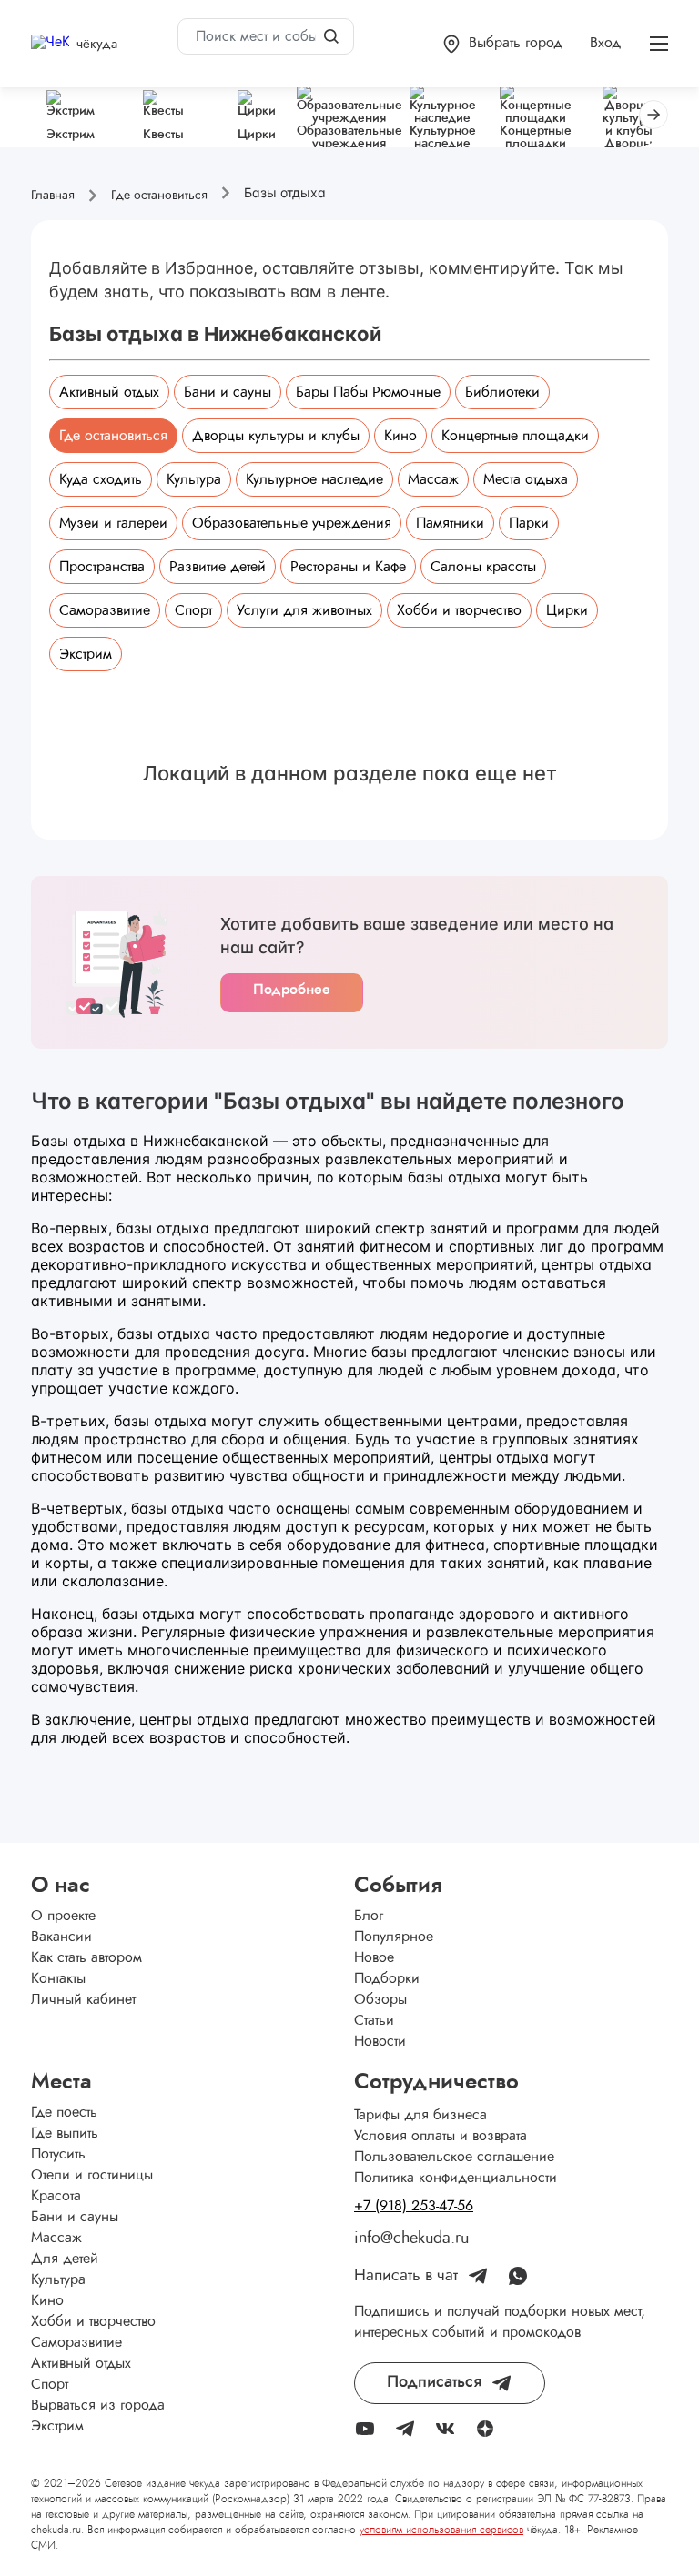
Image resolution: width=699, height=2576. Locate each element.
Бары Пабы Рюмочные (368, 392)
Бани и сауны (228, 392)
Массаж (433, 479)
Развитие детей (218, 567)
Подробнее (292, 990)
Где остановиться (113, 436)
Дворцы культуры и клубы (276, 436)
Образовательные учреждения (292, 523)
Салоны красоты (483, 567)
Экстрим (86, 654)
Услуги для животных (304, 610)
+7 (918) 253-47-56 (414, 2206)
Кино (400, 436)
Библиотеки (502, 392)
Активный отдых (109, 392)
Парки (529, 523)
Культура (194, 479)
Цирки (567, 610)
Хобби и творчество (459, 610)
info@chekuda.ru (411, 2239)
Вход (605, 43)
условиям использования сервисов (441, 2530)
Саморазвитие (105, 610)
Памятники (450, 523)
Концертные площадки (515, 436)
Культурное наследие (314, 479)
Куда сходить (101, 479)
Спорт (193, 610)
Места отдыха (526, 479)
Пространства (102, 567)
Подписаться (434, 2382)
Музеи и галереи (113, 523)
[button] (503, 44)
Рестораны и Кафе (348, 567)
